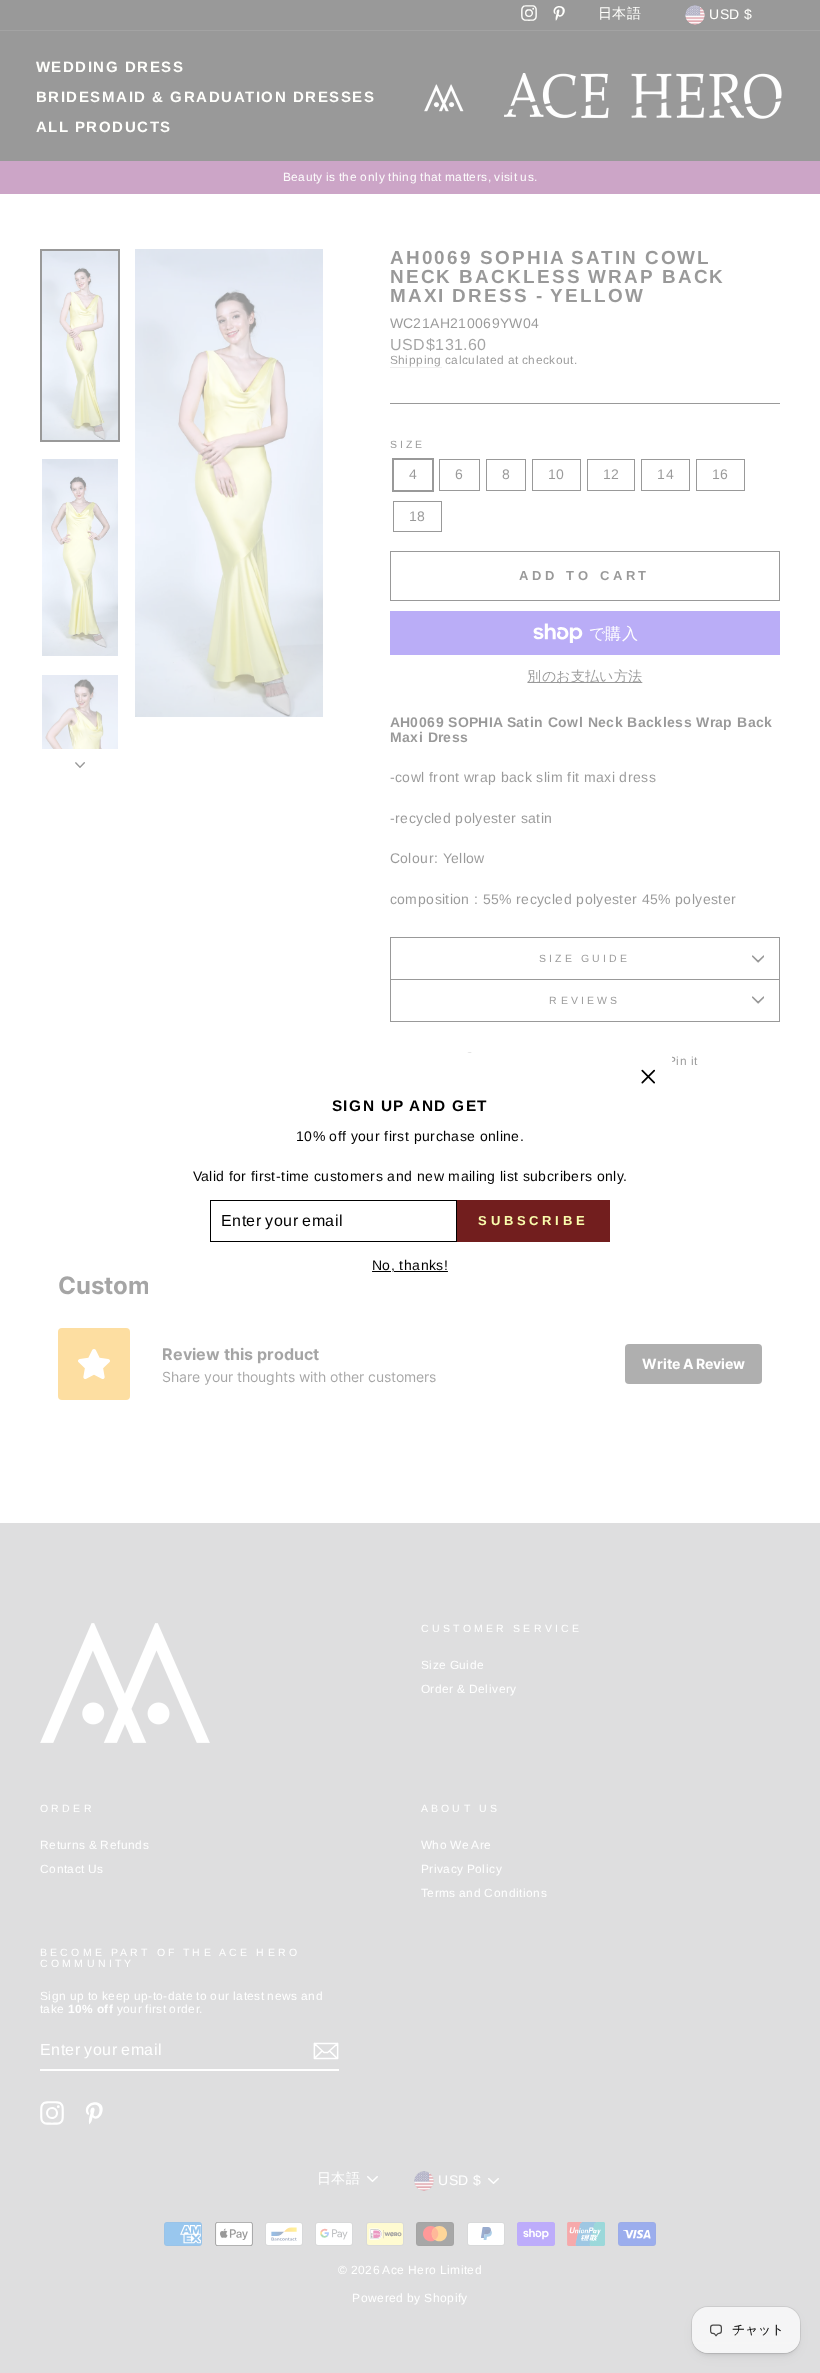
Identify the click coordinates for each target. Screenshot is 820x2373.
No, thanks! (410, 1265)
